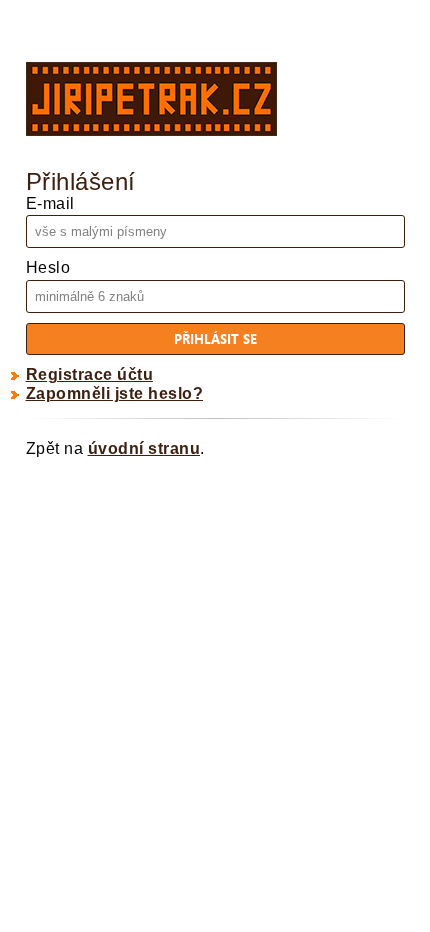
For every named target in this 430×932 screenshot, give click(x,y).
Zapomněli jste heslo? (115, 393)
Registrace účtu (90, 374)
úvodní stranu (144, 448)
